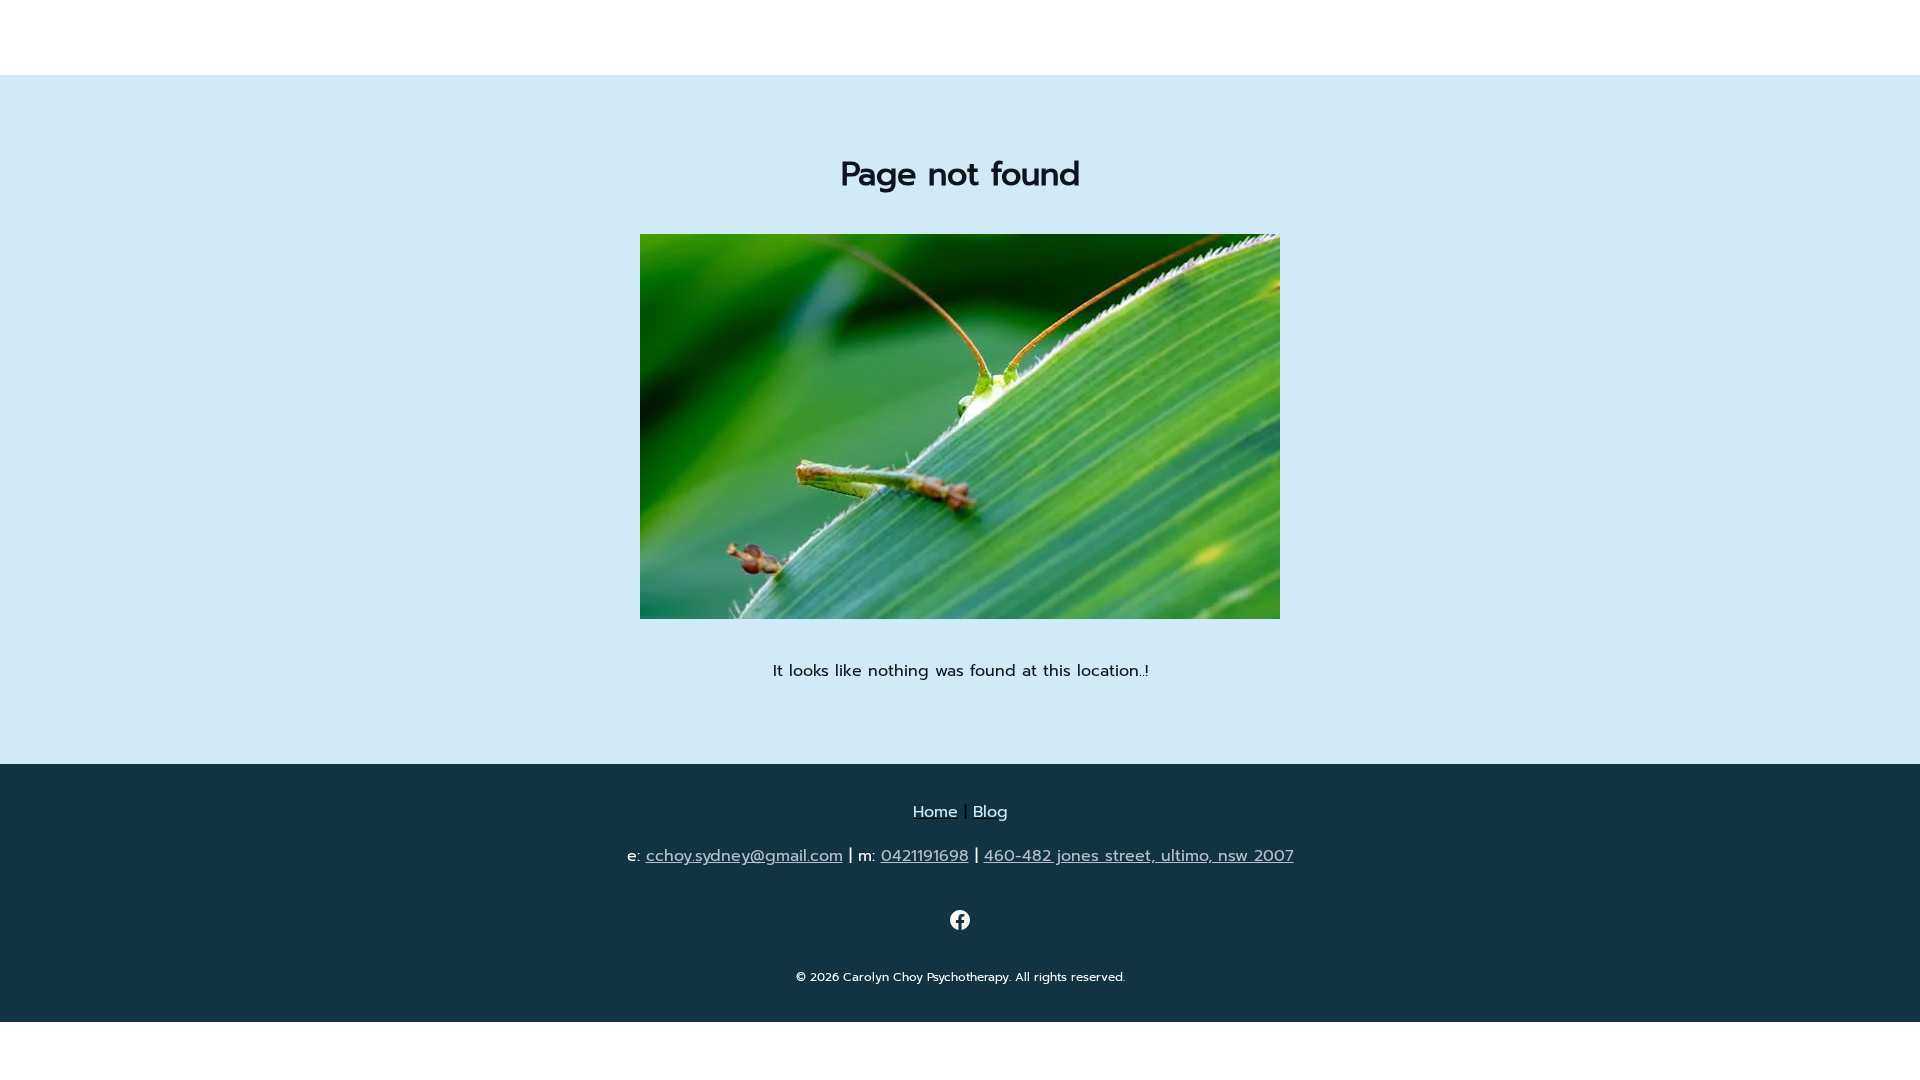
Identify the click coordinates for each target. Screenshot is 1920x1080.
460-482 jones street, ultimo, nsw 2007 (1139, 856)
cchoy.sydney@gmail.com (744, 856)
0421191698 (925, 856)
